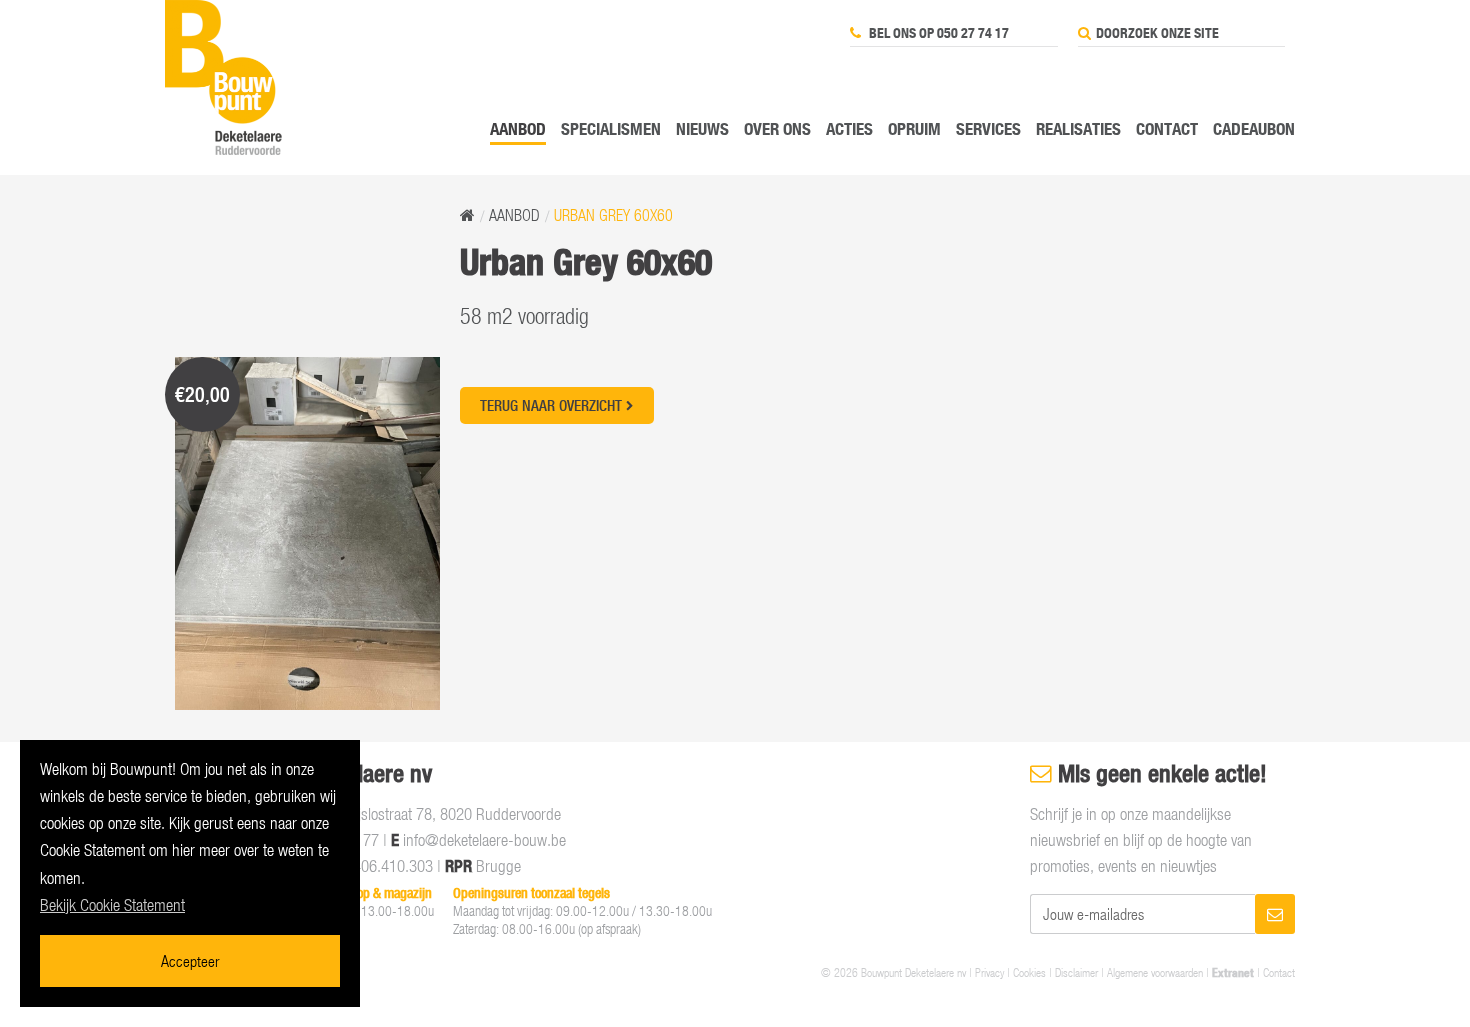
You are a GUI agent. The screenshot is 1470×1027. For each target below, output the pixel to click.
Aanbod (518, 128)
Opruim (914, 128)
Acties (849, 128)
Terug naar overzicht (553, 405)
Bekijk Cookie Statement (112, 905)
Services (988, 128)
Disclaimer (1076, 972)
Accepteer (190, 960)
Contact (1167, 128)
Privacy (989, 972)
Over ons (777, 128)
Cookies (1029, 972)
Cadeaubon (1254, 128)
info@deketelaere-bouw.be (484, 840)
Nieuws (702, 128)
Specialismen (611, 128)
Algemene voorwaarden (1155, 972)
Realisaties (1078, 128)
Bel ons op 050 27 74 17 (937, 33)
